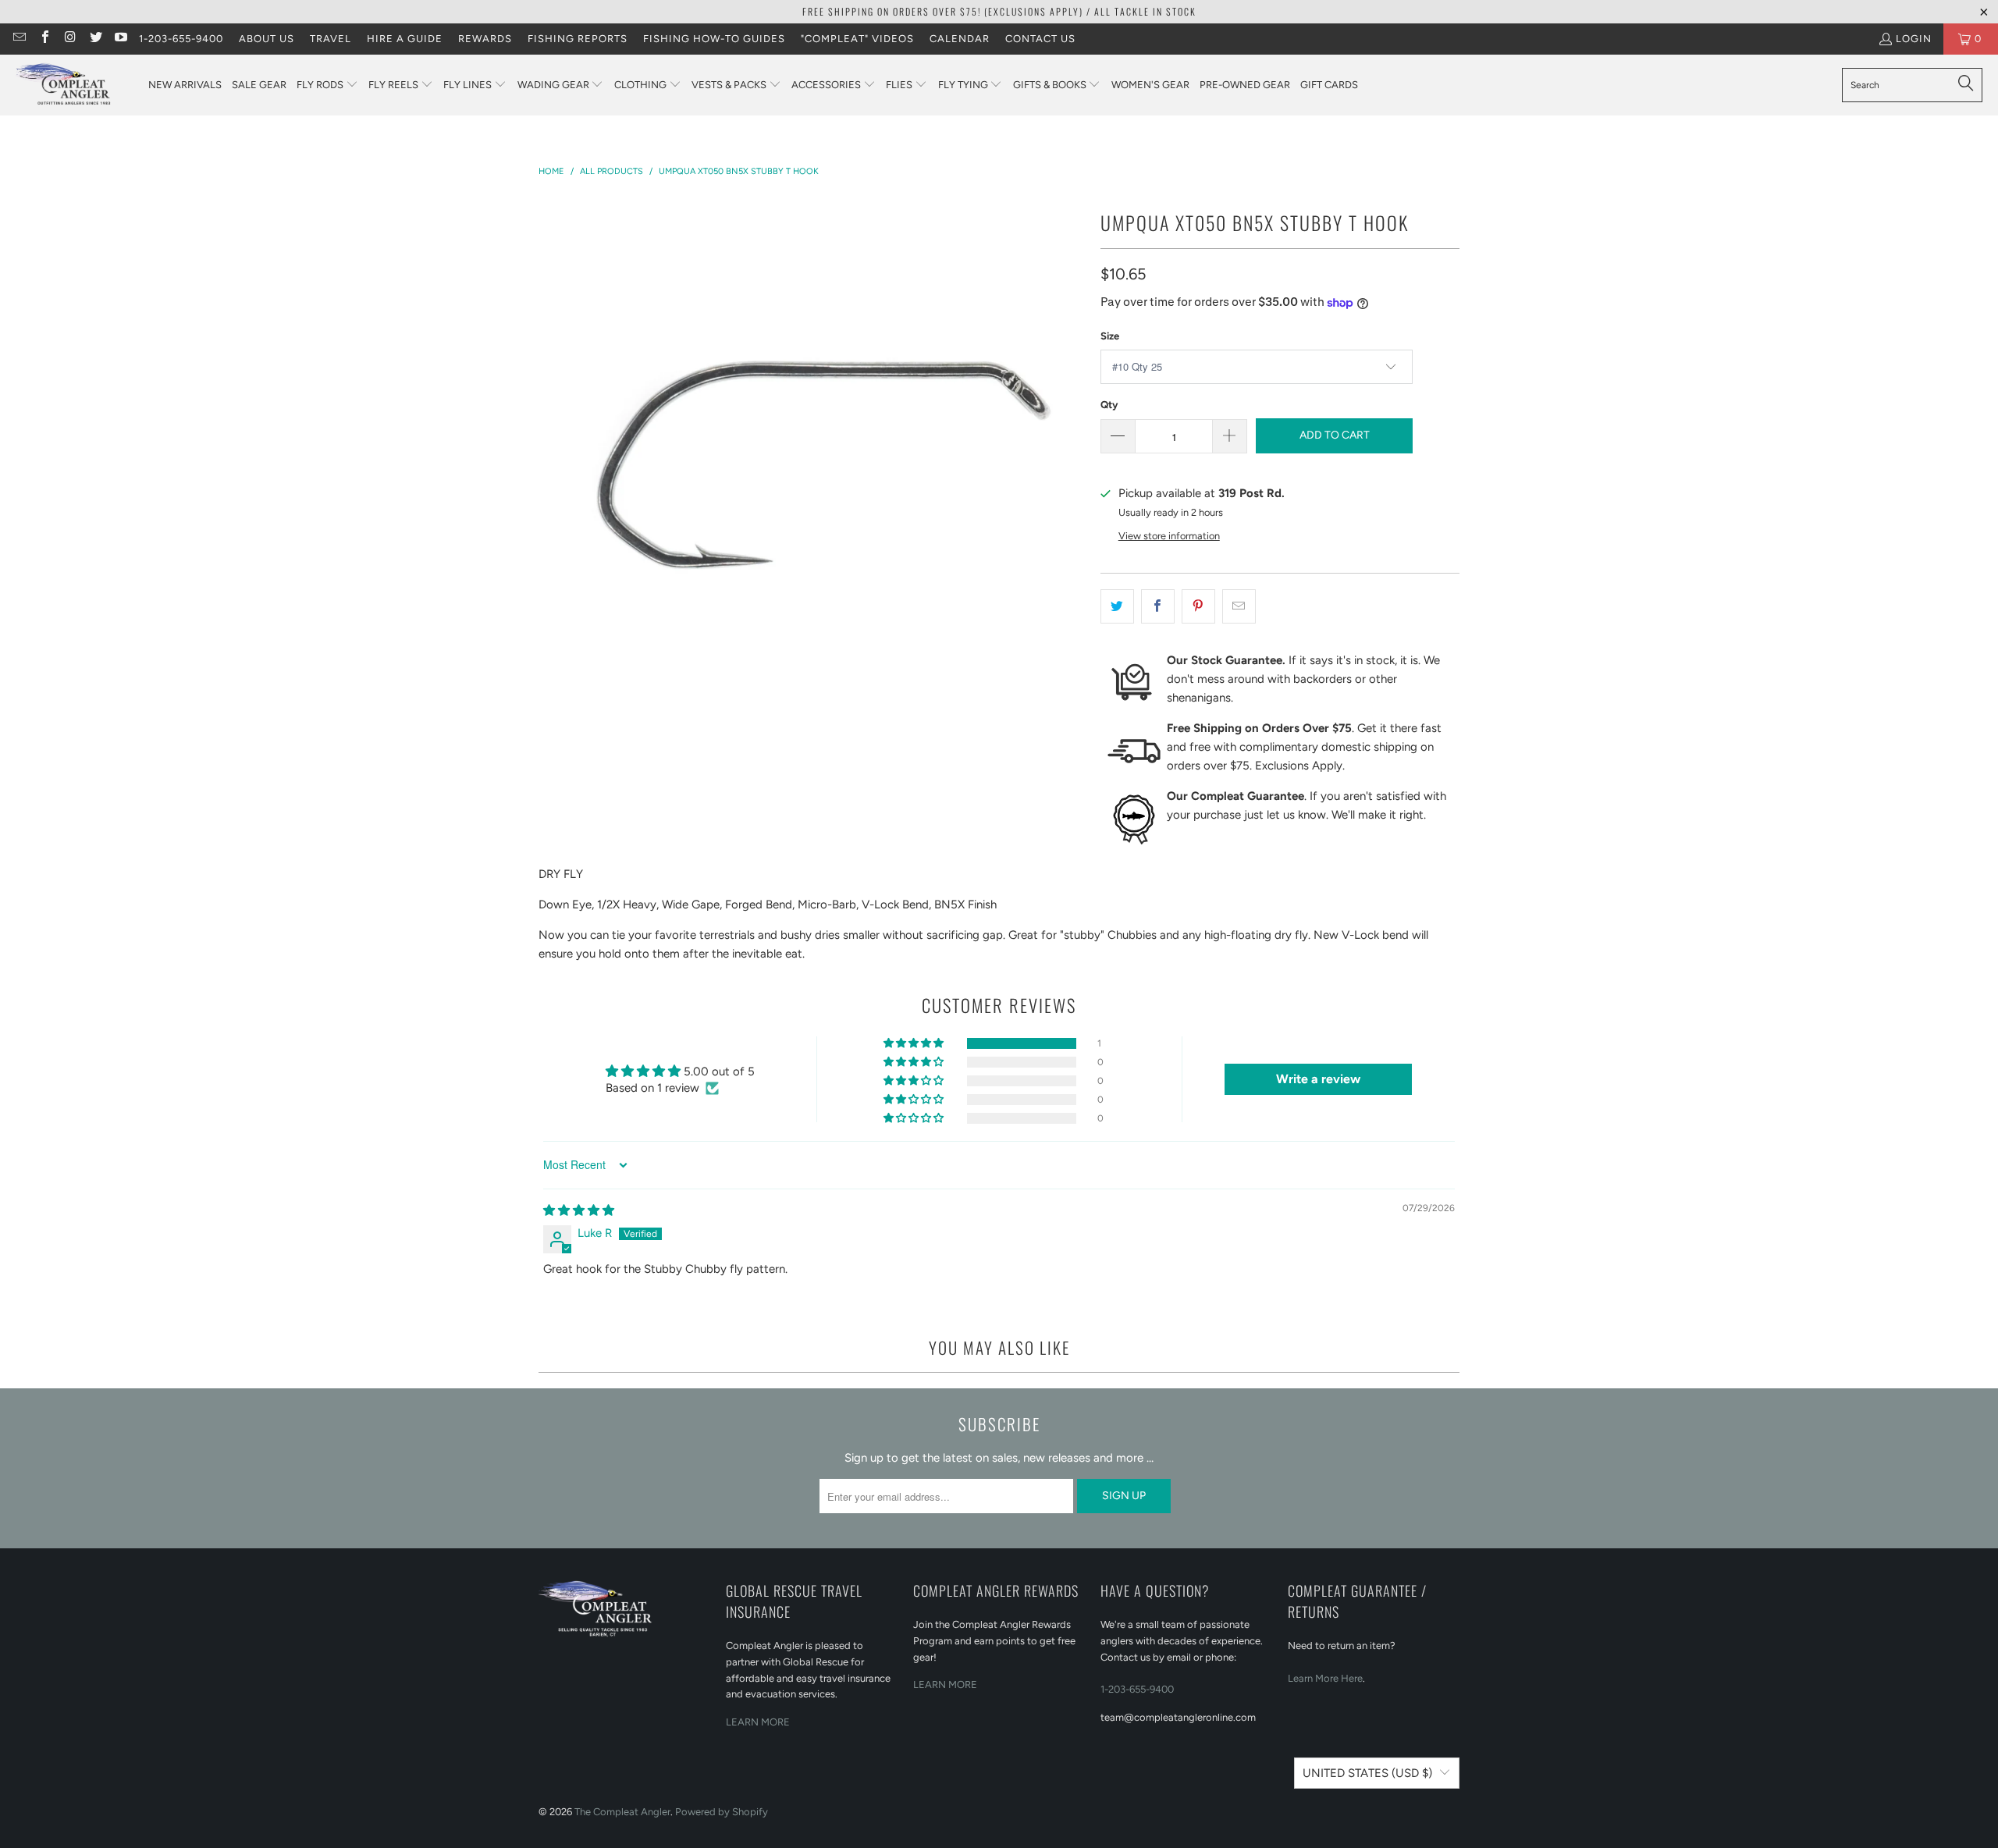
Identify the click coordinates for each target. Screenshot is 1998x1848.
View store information (1169, 536)
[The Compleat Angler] (74, 85)
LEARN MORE (758, 1722)
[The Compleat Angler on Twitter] (94, 39)
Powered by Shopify (722, 1812)
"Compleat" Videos (857, 39)
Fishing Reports (578, 39)
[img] (579, 1210)
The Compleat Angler (622, 1812)
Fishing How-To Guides (714, 39)
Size (1110, 336)
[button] (327, 85)
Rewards (485, 39)
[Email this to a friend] (1239, 606)
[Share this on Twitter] (1117, 606)
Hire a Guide (405, 39)
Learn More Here (1325, 1678)
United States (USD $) (1367, 1773)
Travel (331, 39)
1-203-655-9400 (181, 39)
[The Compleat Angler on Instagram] (69, 39)
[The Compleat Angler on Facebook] (44, 39)
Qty (1109, 405)
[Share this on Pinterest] (1198, 606)
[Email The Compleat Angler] (19, 39)
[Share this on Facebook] (1158, 606)
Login (1914, 39)
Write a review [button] (1318, 1079)
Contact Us (1040, 39)
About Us (267, 39)
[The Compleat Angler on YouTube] (120, 39)
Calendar (960, 39)
